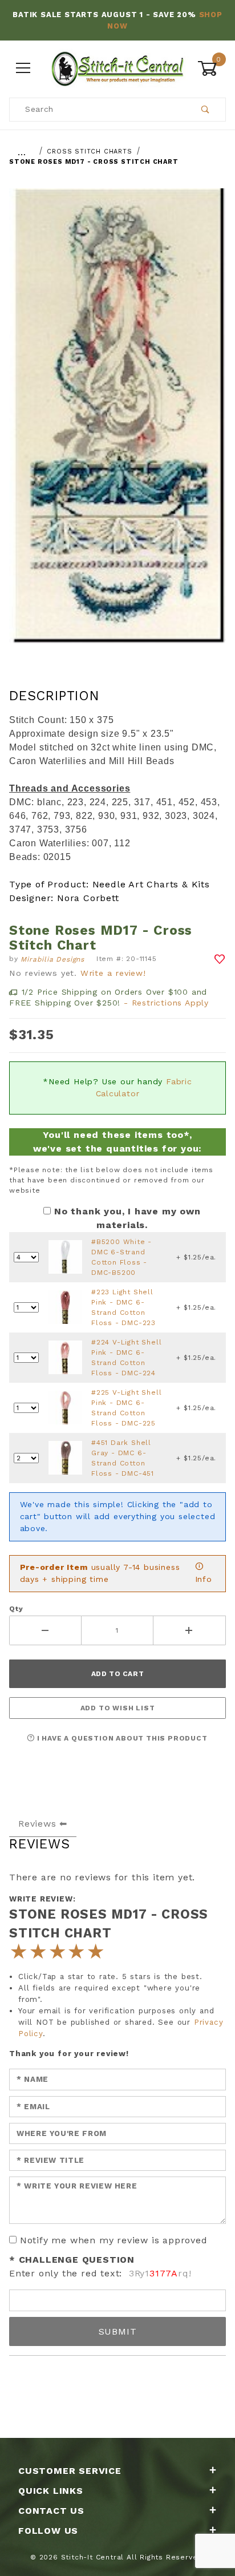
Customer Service (70, 2471)
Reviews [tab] (37, 1824)
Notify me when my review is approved (114, 2240)
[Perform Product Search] (206, 110)
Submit (118, 2331)
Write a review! (113, 973)
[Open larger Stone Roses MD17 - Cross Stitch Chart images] (117, 424)
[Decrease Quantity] (45, 1630)
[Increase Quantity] (190, 1630)
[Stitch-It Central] (117, 67)
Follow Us (48, 2531)
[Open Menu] (23, 68)
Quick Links (51, 2491)
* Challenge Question (72, 2260)
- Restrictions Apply (166, 1003)
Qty (16, 1609)
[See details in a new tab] (65, 1257)
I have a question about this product (121, 1738)
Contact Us (51, 2511)
